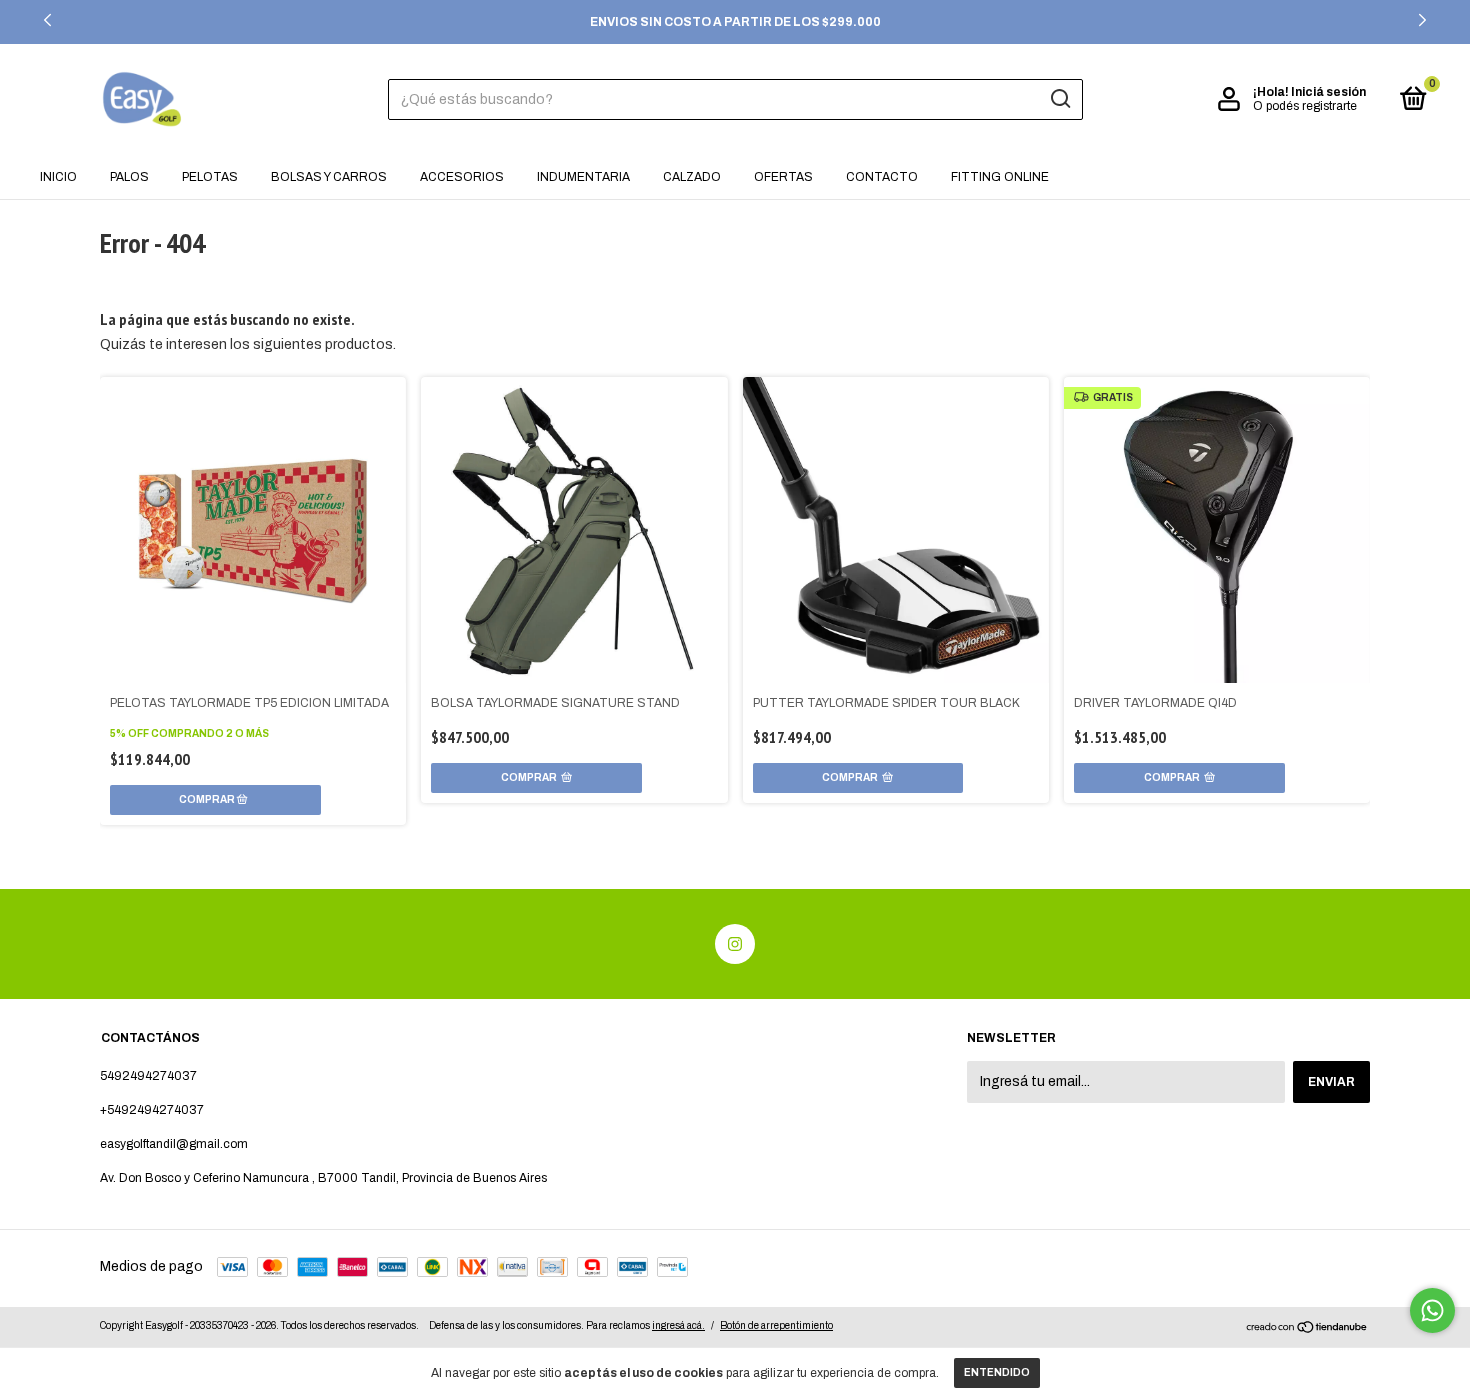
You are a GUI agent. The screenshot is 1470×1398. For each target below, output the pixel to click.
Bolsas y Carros (329, 177)
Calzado (692, 177)
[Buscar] (1059, 99)
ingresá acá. (678, 1325)
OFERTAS (783, 177)
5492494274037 (148, 1076)
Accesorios (462, 177)
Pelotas (210, 177)
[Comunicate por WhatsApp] (1432, 1310)
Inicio (58, 177)
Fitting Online (1000, 177)
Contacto (882, 177)
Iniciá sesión (1328, 92)
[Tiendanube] (1307, 1329)
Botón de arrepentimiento (776, 1325)
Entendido (997, 1372)
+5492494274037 (152, 1110)
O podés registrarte (1305, 106)
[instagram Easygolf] (735, 944)
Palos (129, 177)
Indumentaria (583, 177)
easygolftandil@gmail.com (174, 1144)
